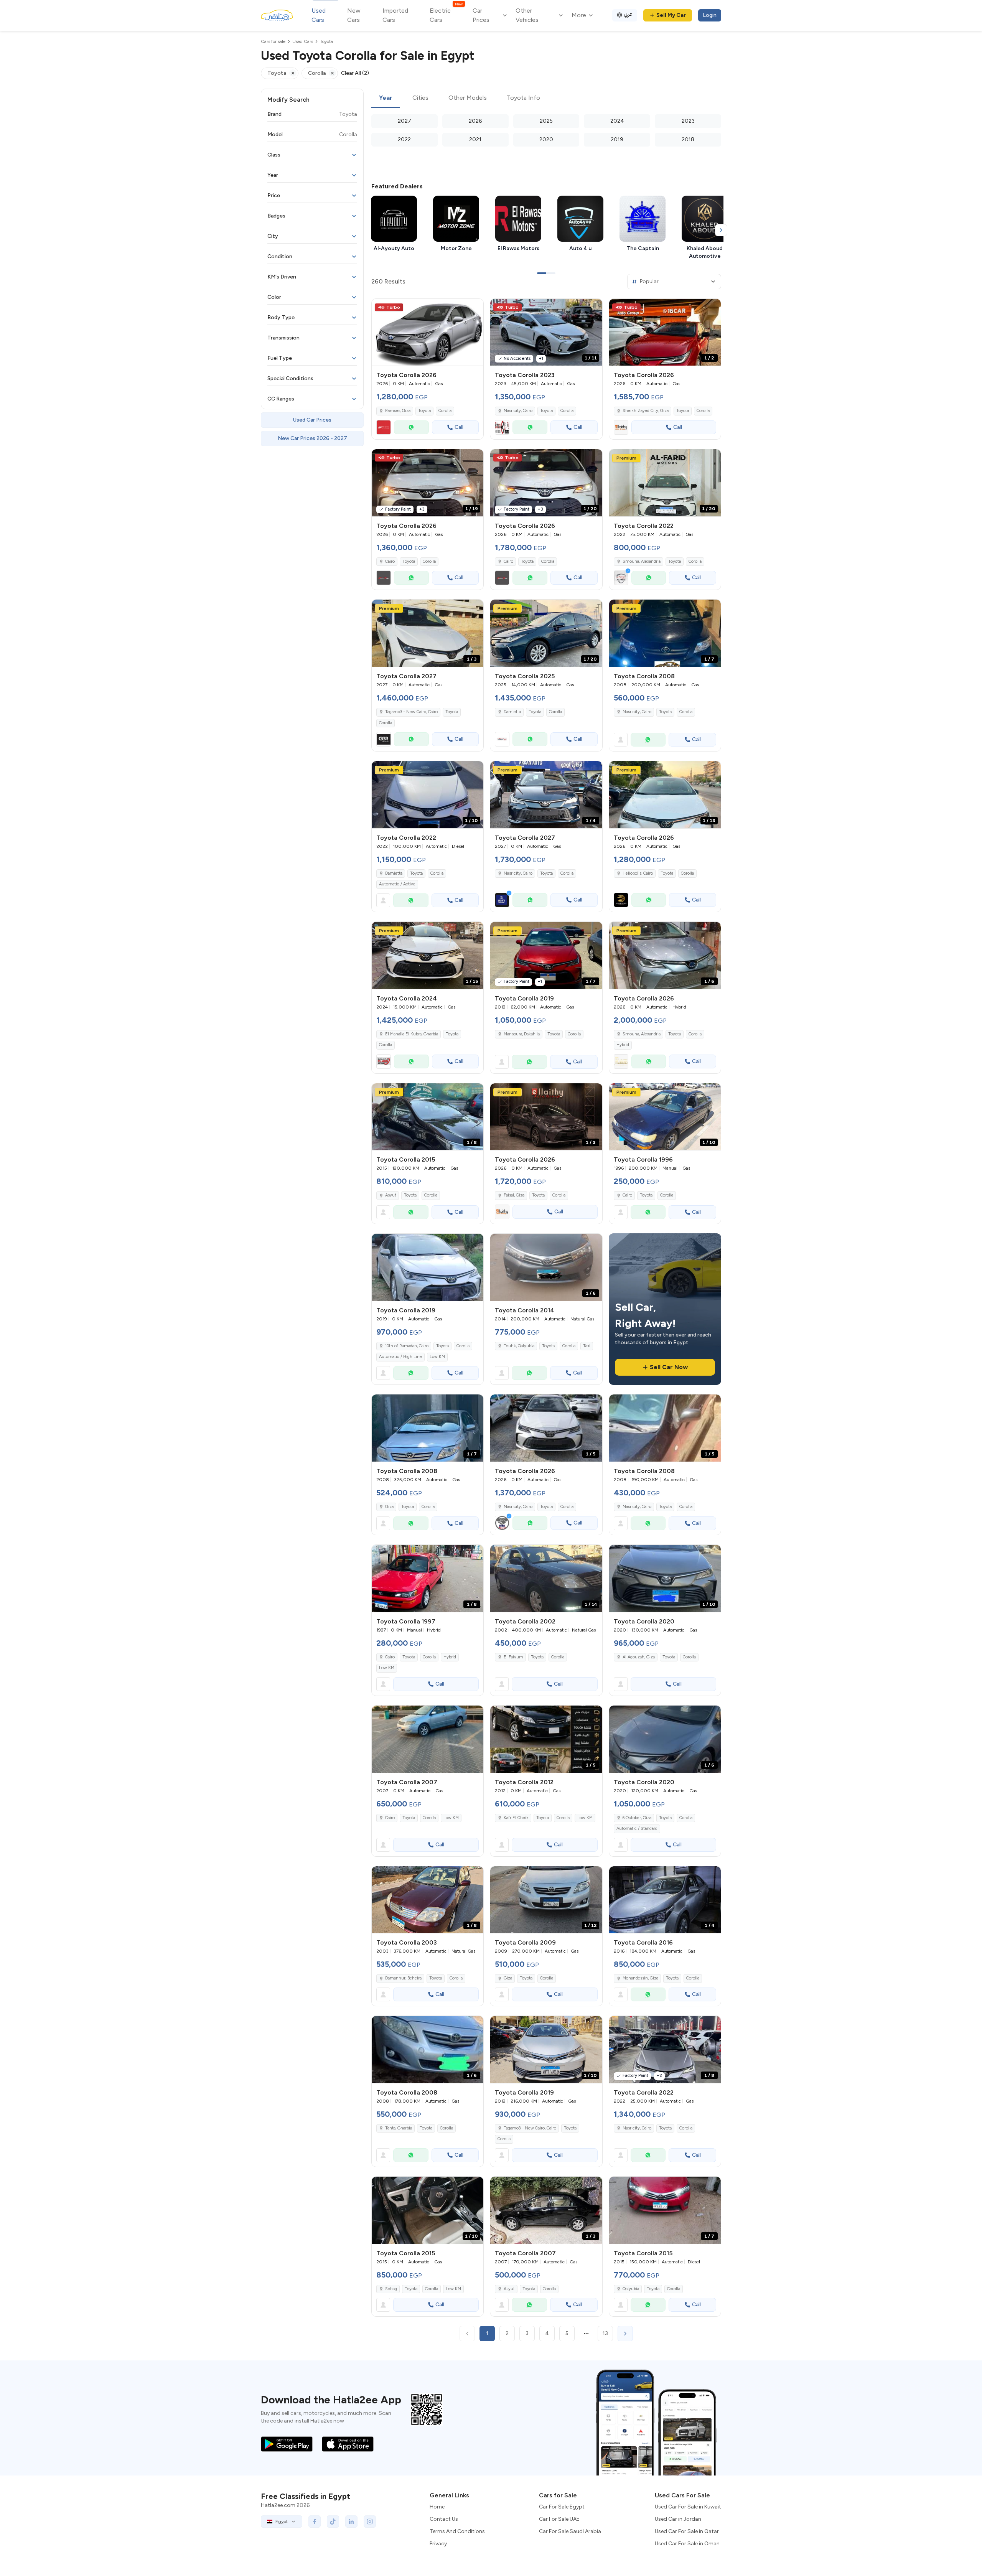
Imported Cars (395, 15)
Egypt (282, 2522)
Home (437, 2507)
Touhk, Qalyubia (519, 1346)
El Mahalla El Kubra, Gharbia (412, 1034)
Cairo (627, 1195)
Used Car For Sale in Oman (687, 2544)
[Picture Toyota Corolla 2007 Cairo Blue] (428, 1739)
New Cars (354, 15)
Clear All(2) (355, 73)
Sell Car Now (669, 1367)
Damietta (512, 712)
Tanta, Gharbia (399, 2128)
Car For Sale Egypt (562, 2507)
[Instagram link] (370, 2522)
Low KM (437, 1357)
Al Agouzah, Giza (639, 1657)
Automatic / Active (397, 884)
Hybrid (623, 1045)
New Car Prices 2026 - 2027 (312, 438)
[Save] (474, 308)
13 (605, 2333)
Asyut (391, 1195)
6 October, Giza (637, 1818)
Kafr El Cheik (516, 1818)
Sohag (391, 2289)
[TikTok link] (333, 2522)
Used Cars (319, 15)
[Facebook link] (315, 2522)
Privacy (438, 2544)
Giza (389, 1507)
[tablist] (546, 98)
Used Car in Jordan (678, 2519)
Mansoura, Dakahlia (522, 1034)
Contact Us (444, 2519)
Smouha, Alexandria (642, 561)
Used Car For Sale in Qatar (687, 2531)
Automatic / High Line (400, 1357)
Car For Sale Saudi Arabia (570, 2531)
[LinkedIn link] (351, 2522)
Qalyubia (631, 2289)
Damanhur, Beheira (403, 1978)
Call (459, 427)
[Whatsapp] (411, 427)
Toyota (424, 411)
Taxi (587, 1346)
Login (710, 15)
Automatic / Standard (637, 1829)
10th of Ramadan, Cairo (407, 1346)
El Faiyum (513, 1657)
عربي (628, 14)
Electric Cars (446, 15)
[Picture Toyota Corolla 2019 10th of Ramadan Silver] (428, 1267)
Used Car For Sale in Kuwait (688, 2507)
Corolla (445, 411)
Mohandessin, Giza (640, 1978)
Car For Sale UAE (559, 2519)
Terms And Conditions (457, 2531)
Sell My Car (671, 15)
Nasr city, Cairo (518, 411)
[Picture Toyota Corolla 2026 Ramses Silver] (428, 332)
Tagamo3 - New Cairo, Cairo (530, 2128)
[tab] (386, 98)
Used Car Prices (312, 420)
